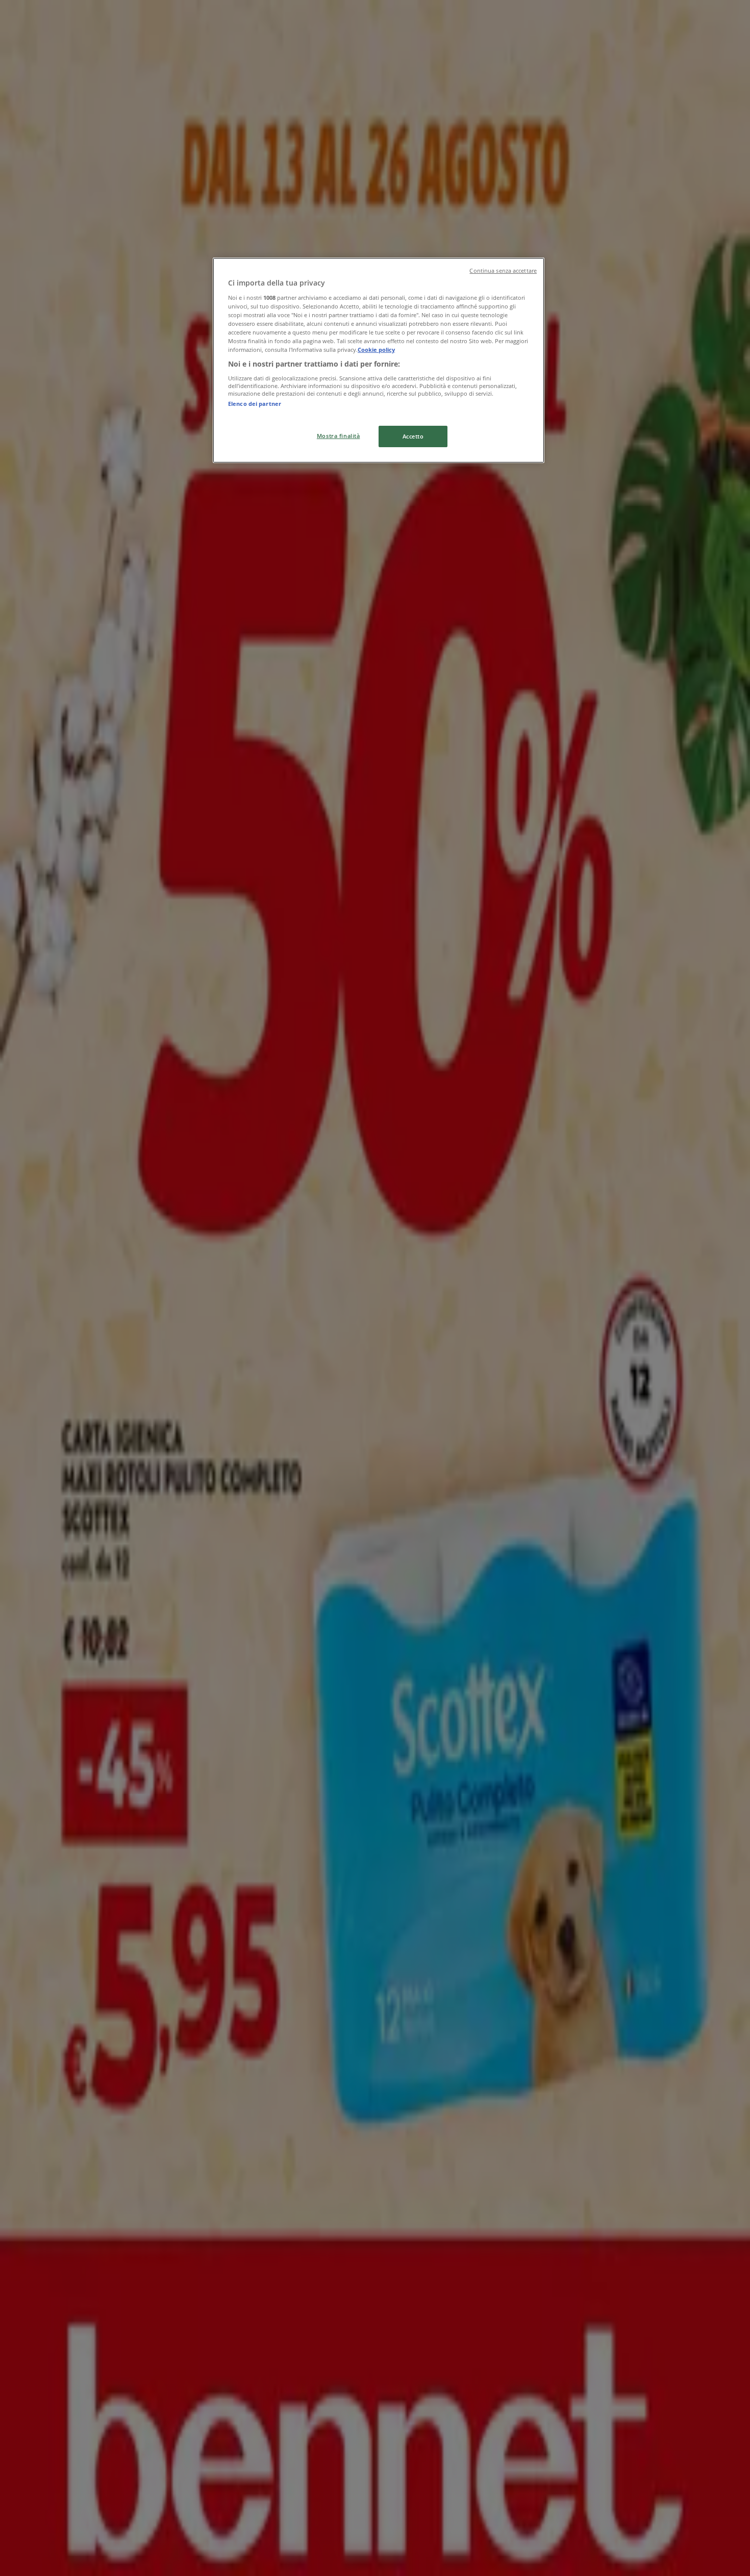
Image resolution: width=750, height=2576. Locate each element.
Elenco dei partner (255, 404)
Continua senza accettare (503, 271)
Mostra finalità (339, 436)
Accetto (413, 436)
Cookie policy (376, 350)
